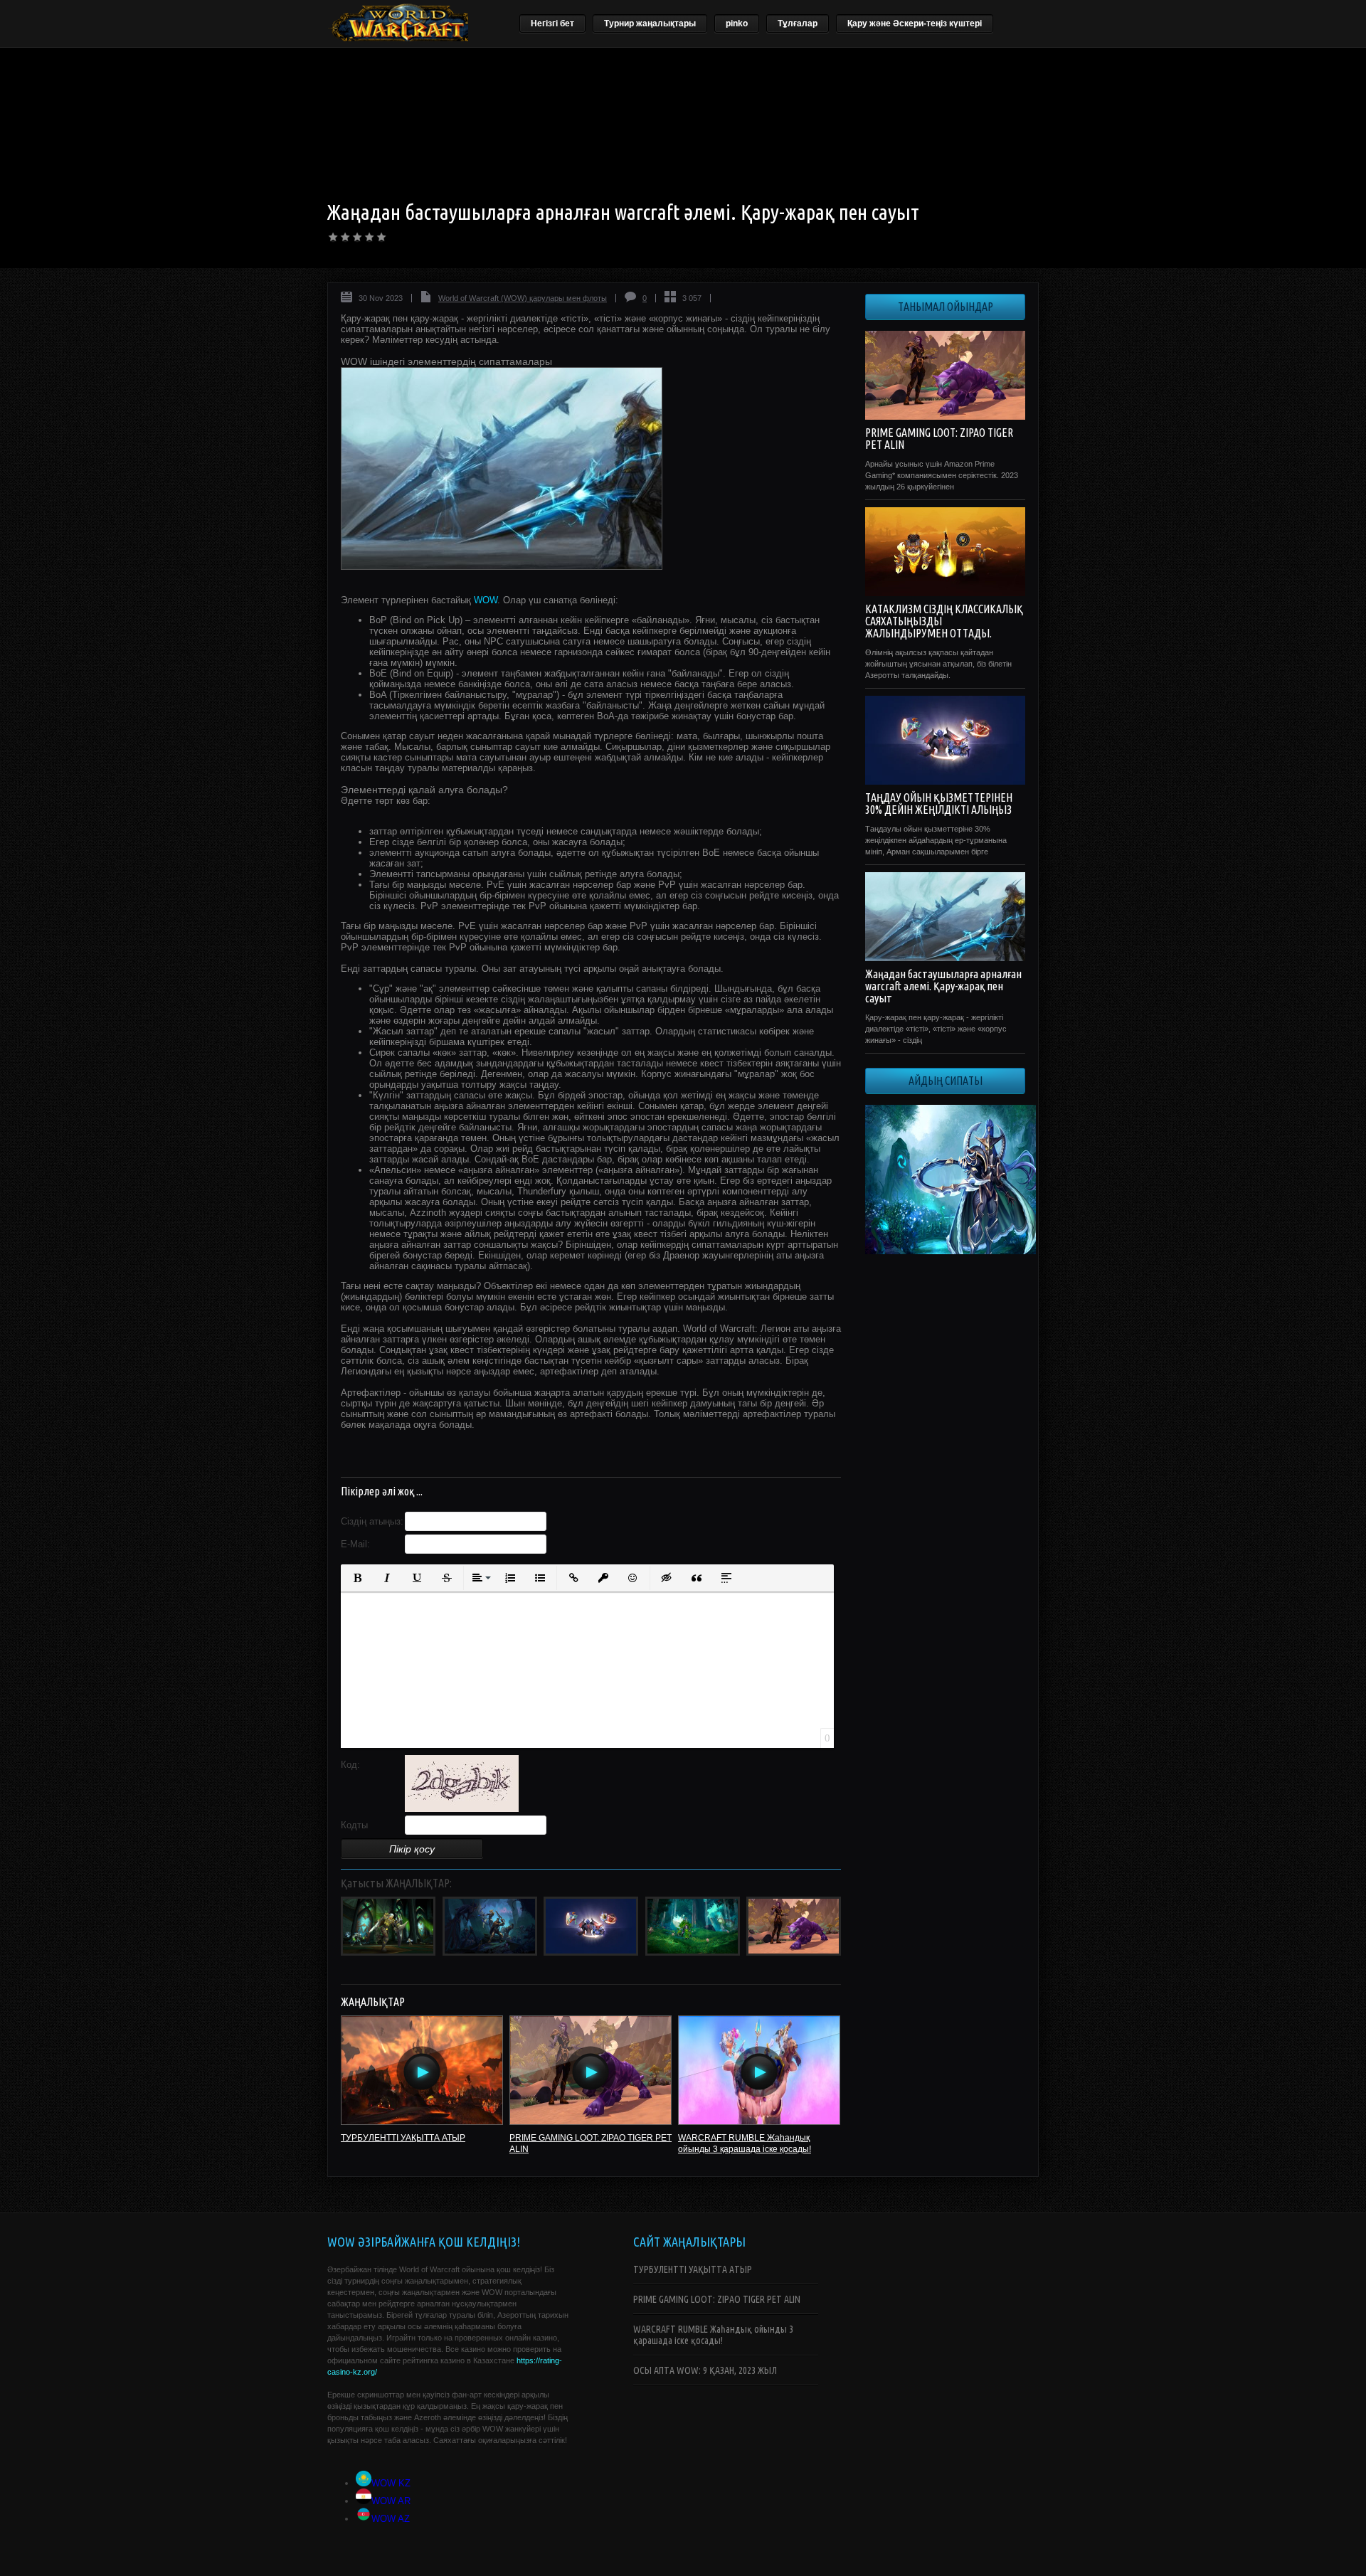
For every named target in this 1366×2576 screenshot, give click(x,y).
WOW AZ (391, 2519)
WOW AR (391, 2501)
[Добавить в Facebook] (368, 1453)
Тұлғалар (798, 23)
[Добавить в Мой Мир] (442, 1453)
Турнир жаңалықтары (650, 23)
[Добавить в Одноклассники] (460, 1453)
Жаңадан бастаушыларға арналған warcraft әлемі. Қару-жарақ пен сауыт (943, 986)
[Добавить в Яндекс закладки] (423, 1453)
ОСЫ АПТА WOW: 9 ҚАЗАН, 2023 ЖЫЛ (705, 2370)
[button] (357, 1578)
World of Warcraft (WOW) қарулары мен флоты (523, 298)
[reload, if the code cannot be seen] (462, 1809)
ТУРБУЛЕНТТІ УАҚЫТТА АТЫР (403, 2138)
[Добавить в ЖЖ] (479, 1453)
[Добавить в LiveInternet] (405, 1453)
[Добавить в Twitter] (386, 1453)
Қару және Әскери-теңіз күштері (915, 23)
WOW (486, 600)
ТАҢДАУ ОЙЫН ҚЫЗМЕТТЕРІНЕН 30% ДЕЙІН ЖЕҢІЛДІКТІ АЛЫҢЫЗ (939, 804)
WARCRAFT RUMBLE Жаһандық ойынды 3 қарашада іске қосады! (713, 2335)
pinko (737, 23)
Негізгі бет (552, 23)
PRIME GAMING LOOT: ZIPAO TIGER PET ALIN (939, 439)
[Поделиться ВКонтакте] (349, 1453)
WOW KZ (391, 2483)
